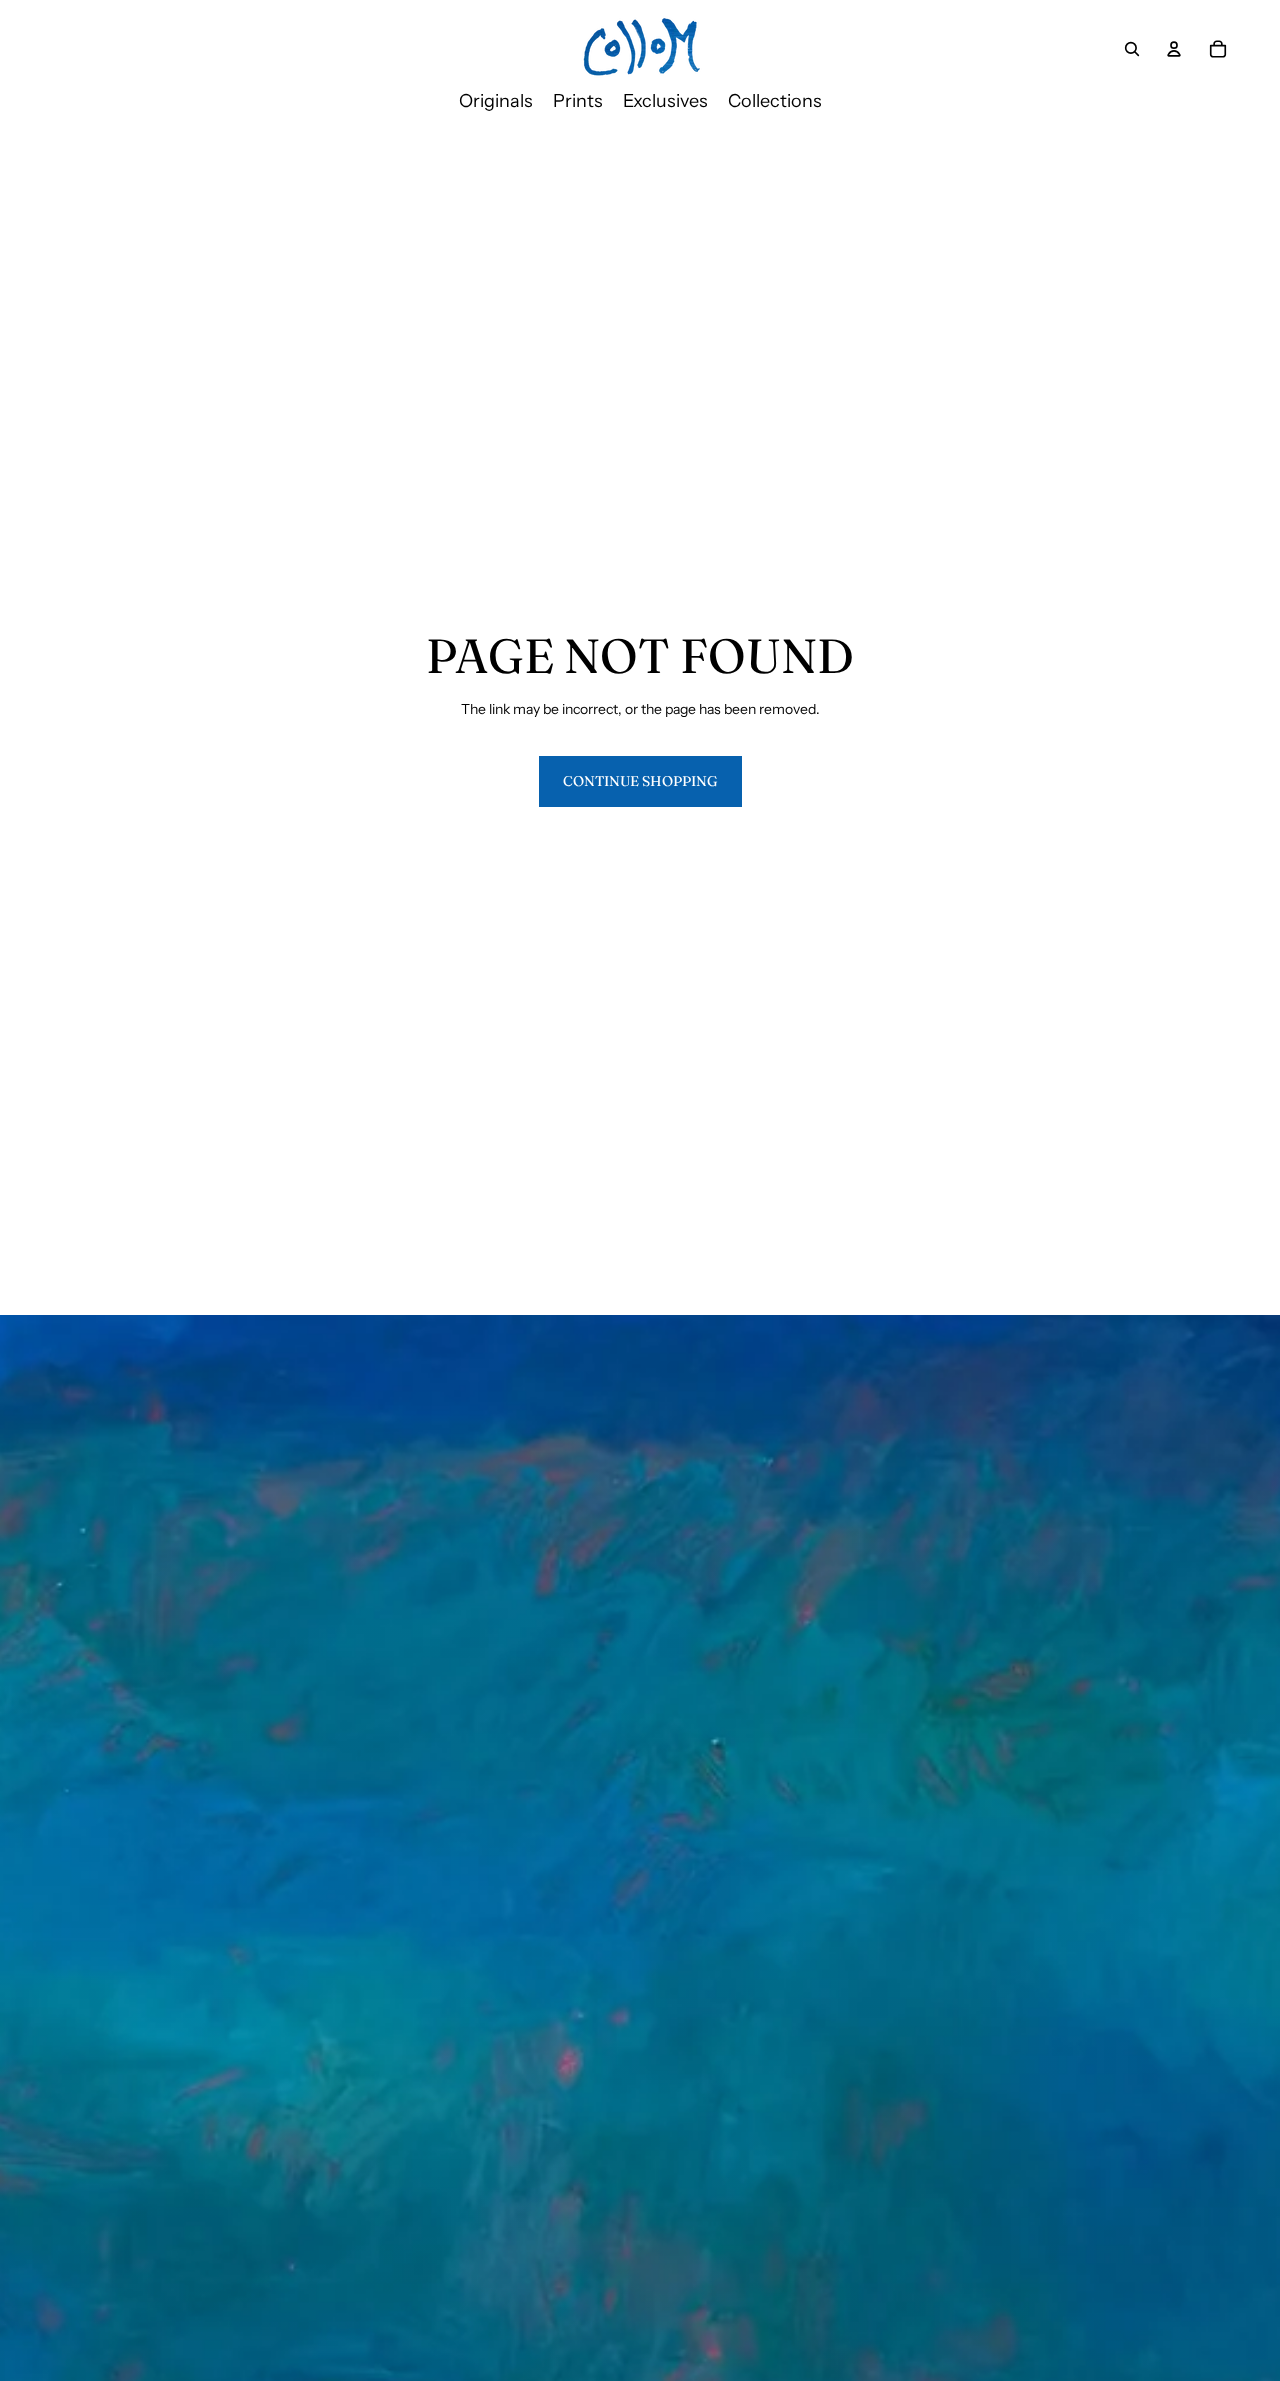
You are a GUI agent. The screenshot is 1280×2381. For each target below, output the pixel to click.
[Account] (1174, 49)
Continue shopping (640, 781)
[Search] (1132, 49)
